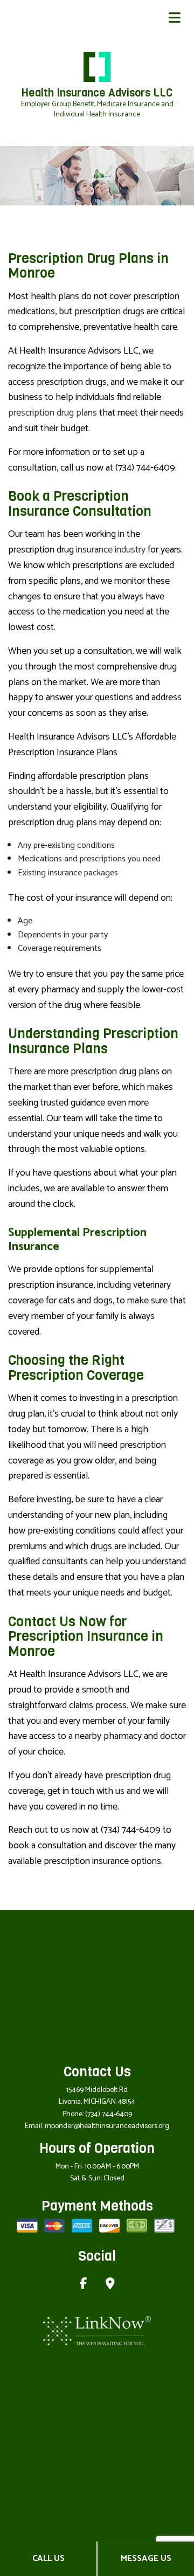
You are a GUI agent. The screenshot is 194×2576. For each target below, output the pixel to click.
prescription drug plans (53, 413)
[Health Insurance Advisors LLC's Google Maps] (110, 2285)
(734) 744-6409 (109, 2114)
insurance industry (111, 550)
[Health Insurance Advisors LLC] (97, 66)
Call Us (48, 2558)
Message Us (146, 2558)
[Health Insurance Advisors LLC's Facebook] (84, 2285)
